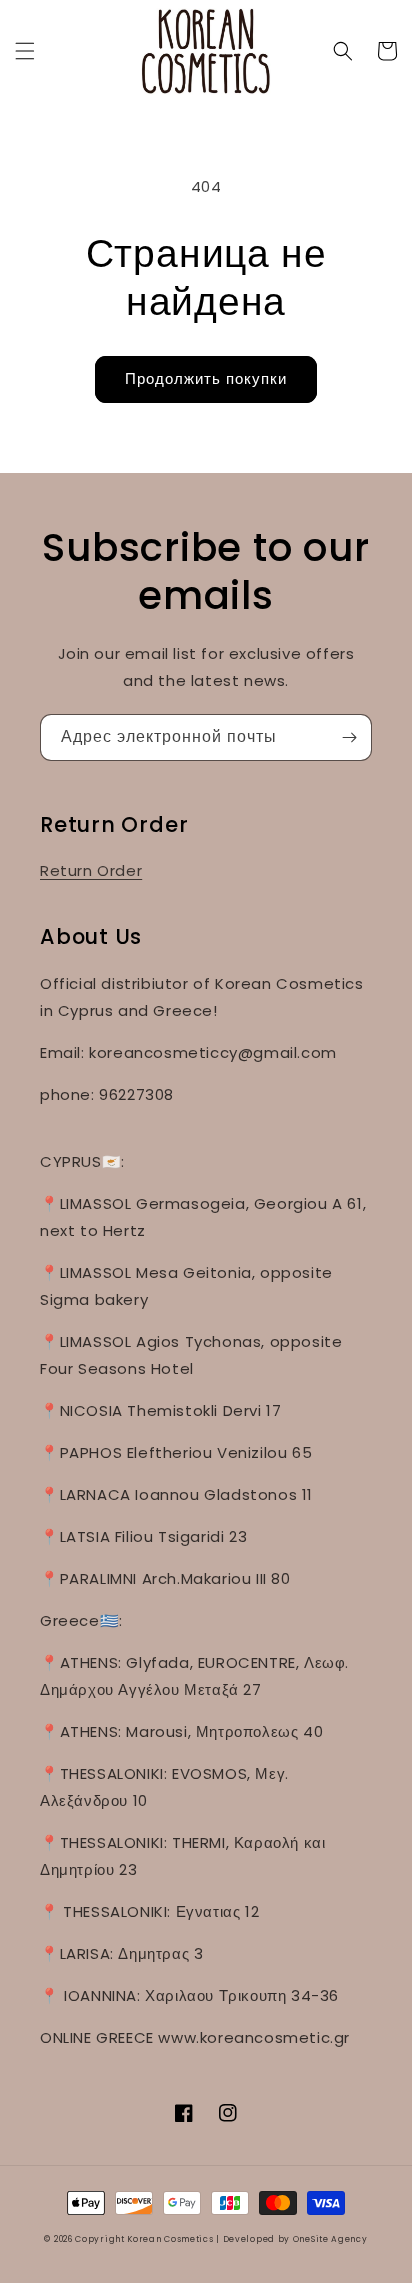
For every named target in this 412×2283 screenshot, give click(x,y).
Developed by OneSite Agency (295, 2239)
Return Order (91, 870)
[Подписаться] (349, 737)
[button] (25, 51)
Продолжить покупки (206, 378)
